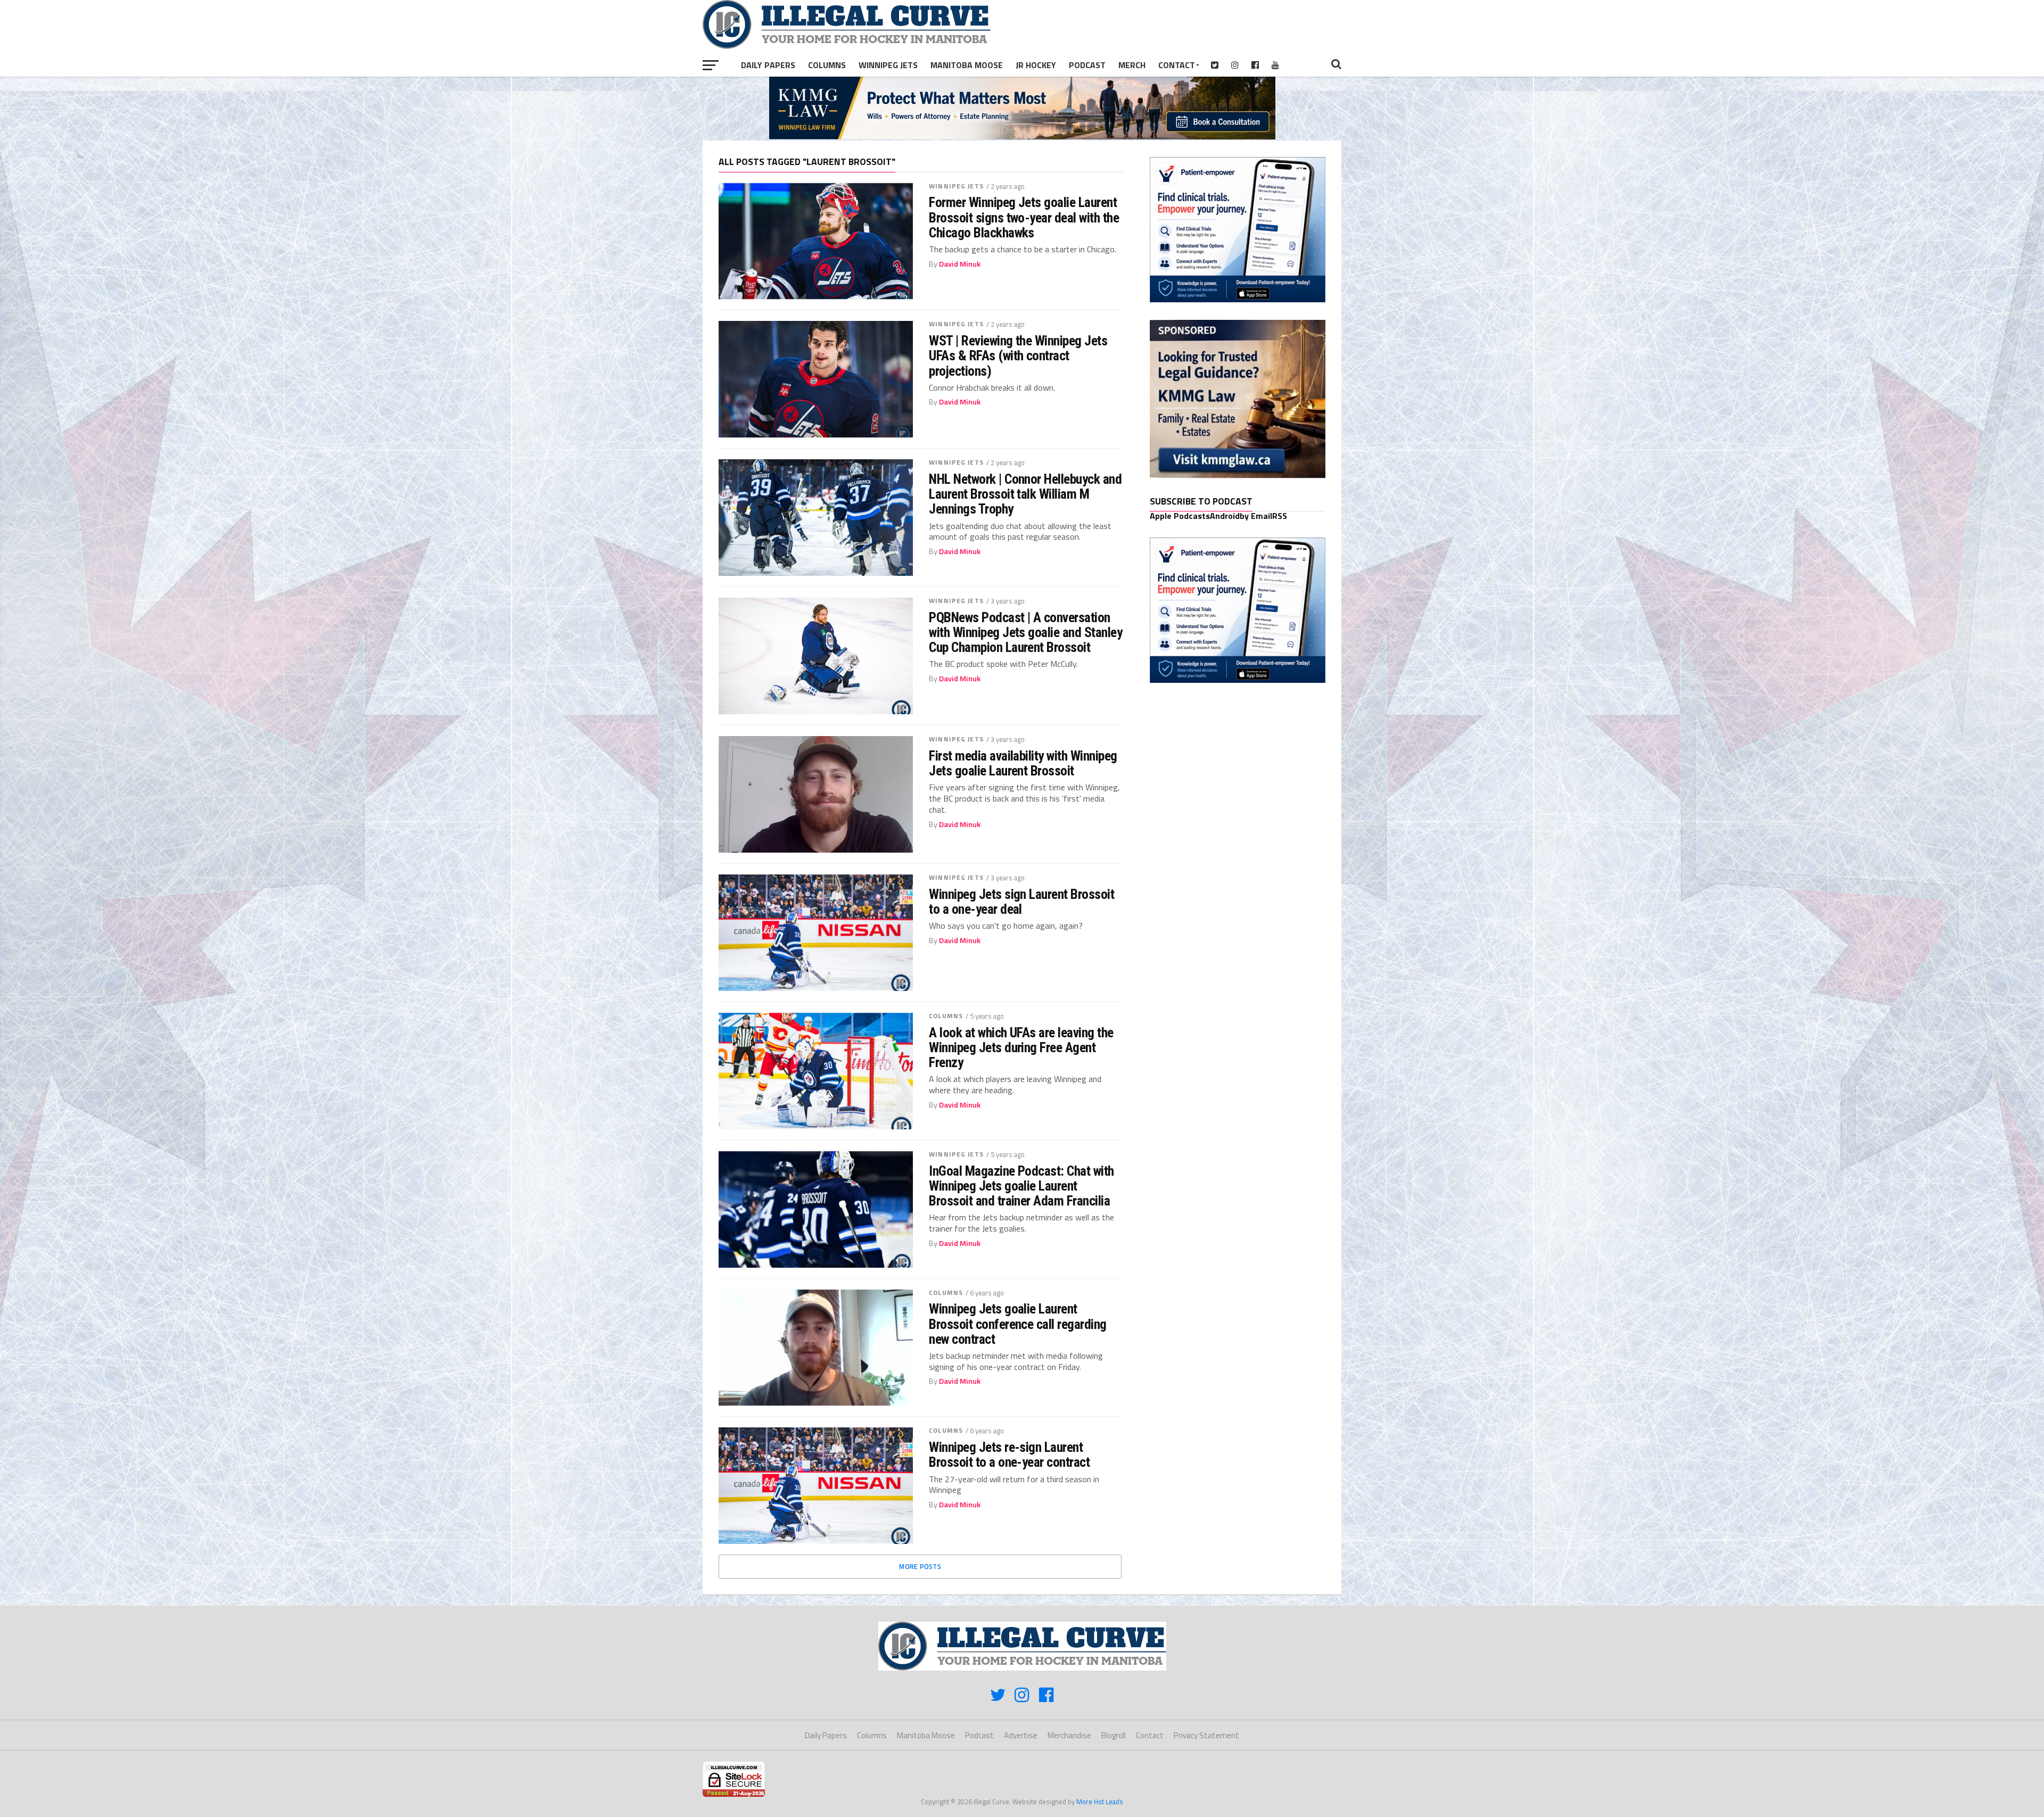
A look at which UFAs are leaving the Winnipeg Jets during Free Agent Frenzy (1021, 1047)
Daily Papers (768, 65)
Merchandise (1069, 1735)
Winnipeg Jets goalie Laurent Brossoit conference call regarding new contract (1018, 1324)
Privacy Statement (1206, 1735)
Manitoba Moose (967, 65)
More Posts (920, 1566)
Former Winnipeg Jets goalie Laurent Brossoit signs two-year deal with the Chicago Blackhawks (1024, 217)
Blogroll (1114, 1735)
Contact (1177, 65)
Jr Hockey (1036, 65)
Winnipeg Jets (888, 65)
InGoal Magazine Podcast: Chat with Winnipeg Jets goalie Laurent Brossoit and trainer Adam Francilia (1021, 1186)
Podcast (1087, 65)
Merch (1132, 65)
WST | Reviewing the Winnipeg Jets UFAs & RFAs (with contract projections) (1018, 356)
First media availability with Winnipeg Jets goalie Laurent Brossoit (1023, 763)
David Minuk (960, 264)
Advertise (1021, 1735)
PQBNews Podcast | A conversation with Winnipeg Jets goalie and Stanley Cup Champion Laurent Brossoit (1025, 632)
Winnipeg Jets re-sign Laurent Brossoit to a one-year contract (1009, 1455)
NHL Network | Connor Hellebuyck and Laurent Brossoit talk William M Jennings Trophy (1025, 494)
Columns (827, 65)
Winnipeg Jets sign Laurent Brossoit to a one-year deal (1021, 902)
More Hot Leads (1100, 1802)
